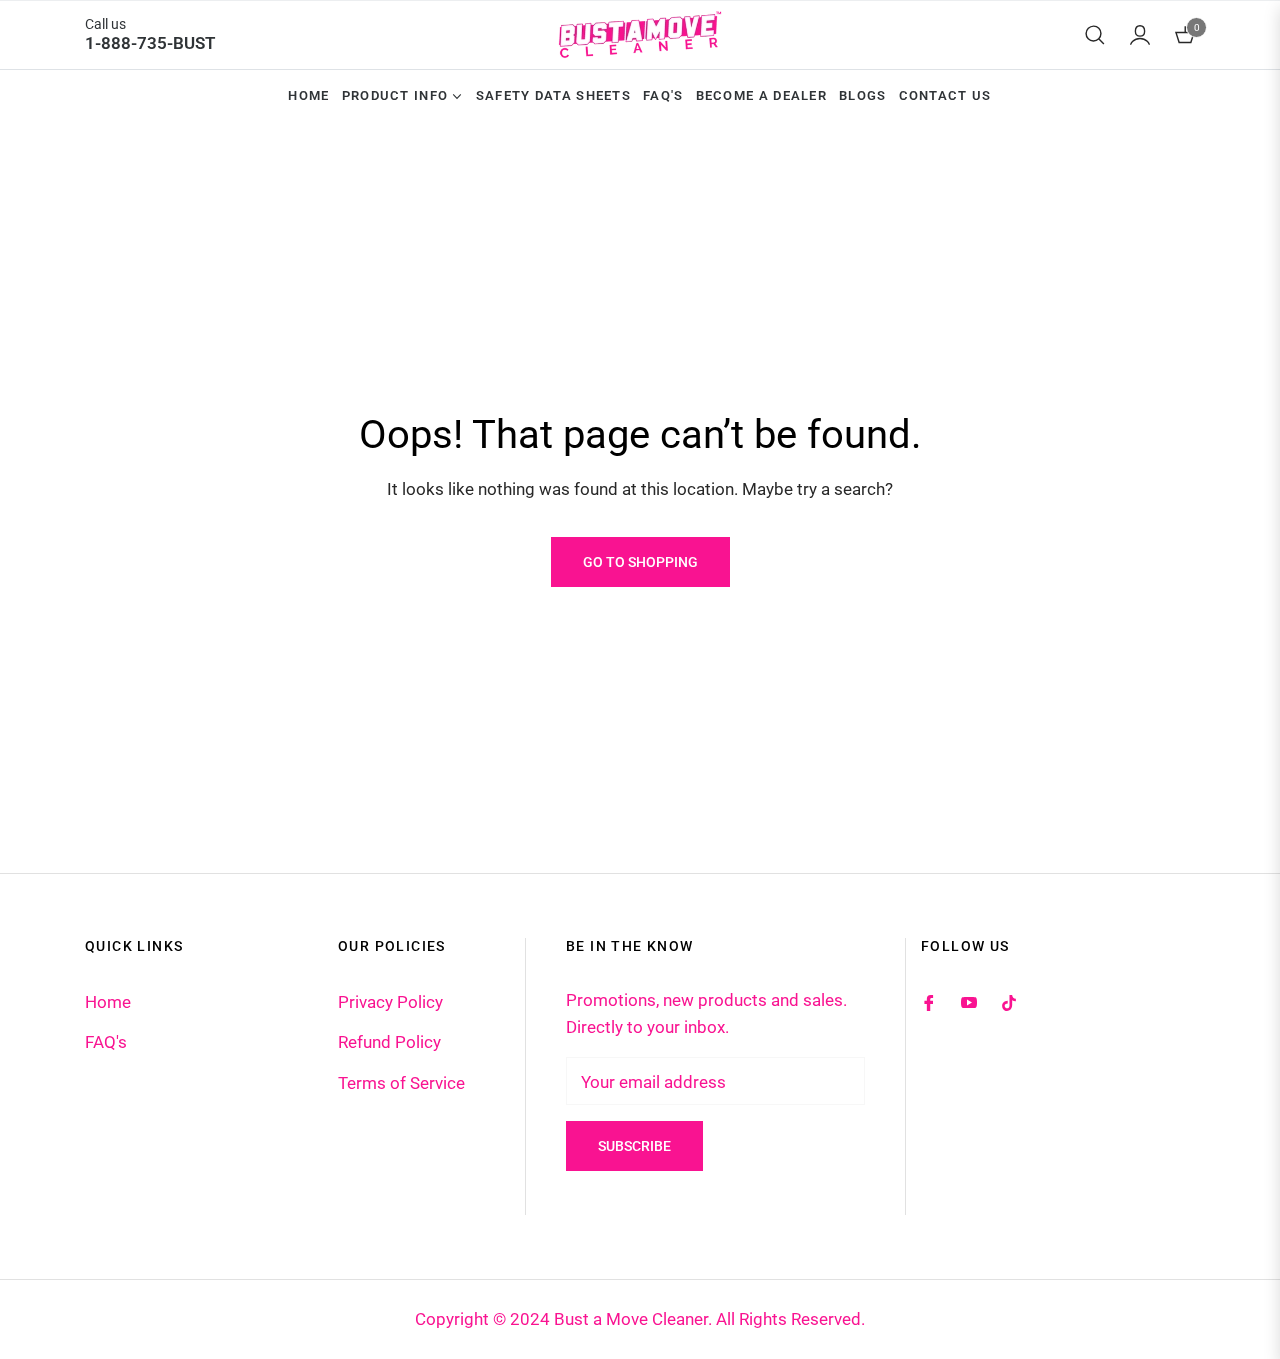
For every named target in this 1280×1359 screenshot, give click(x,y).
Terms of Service (401, 1083)
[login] (1140, 35)
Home (108, 1002)
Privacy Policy (390, 1002)
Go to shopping (640, 562)
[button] (1095, 35)
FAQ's (106, 1042)
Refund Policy (389, 1042)
